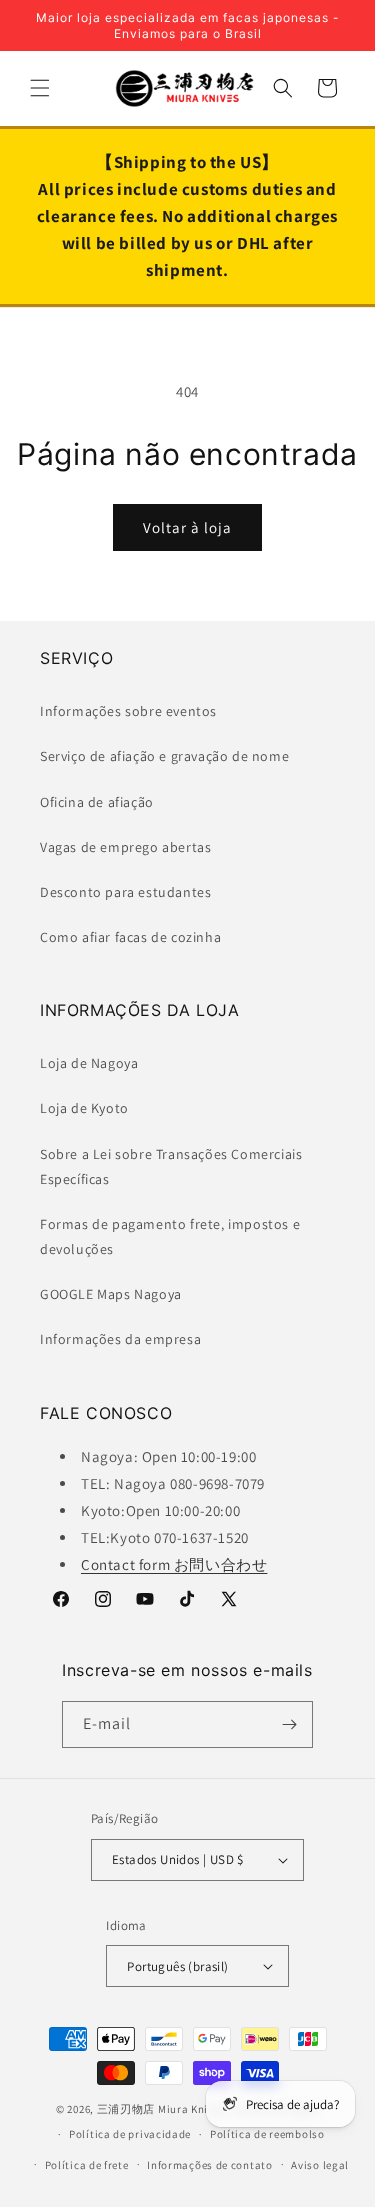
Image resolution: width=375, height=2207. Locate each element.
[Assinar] (290, 1724)
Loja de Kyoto (84, 1108)
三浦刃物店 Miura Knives (161, 2109)
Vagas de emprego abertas (125, 847)
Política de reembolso (267, 2134)
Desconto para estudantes (125, 892)
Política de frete (87, 2165)
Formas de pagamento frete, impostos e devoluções (170, 1236)
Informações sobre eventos (128, 711)
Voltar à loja (187, 527)
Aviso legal (320, 2165)
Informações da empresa (120, 1339)
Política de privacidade (130, 2134)
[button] (40, 88)
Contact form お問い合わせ (174, 1564)
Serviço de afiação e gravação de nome (164, 756)
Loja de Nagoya (89, 1063)
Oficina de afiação (97, 802)
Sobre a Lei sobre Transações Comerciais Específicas (171, 1166)
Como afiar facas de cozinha (130, 937)
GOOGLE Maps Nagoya (111, 1294)
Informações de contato (209, 2165)
